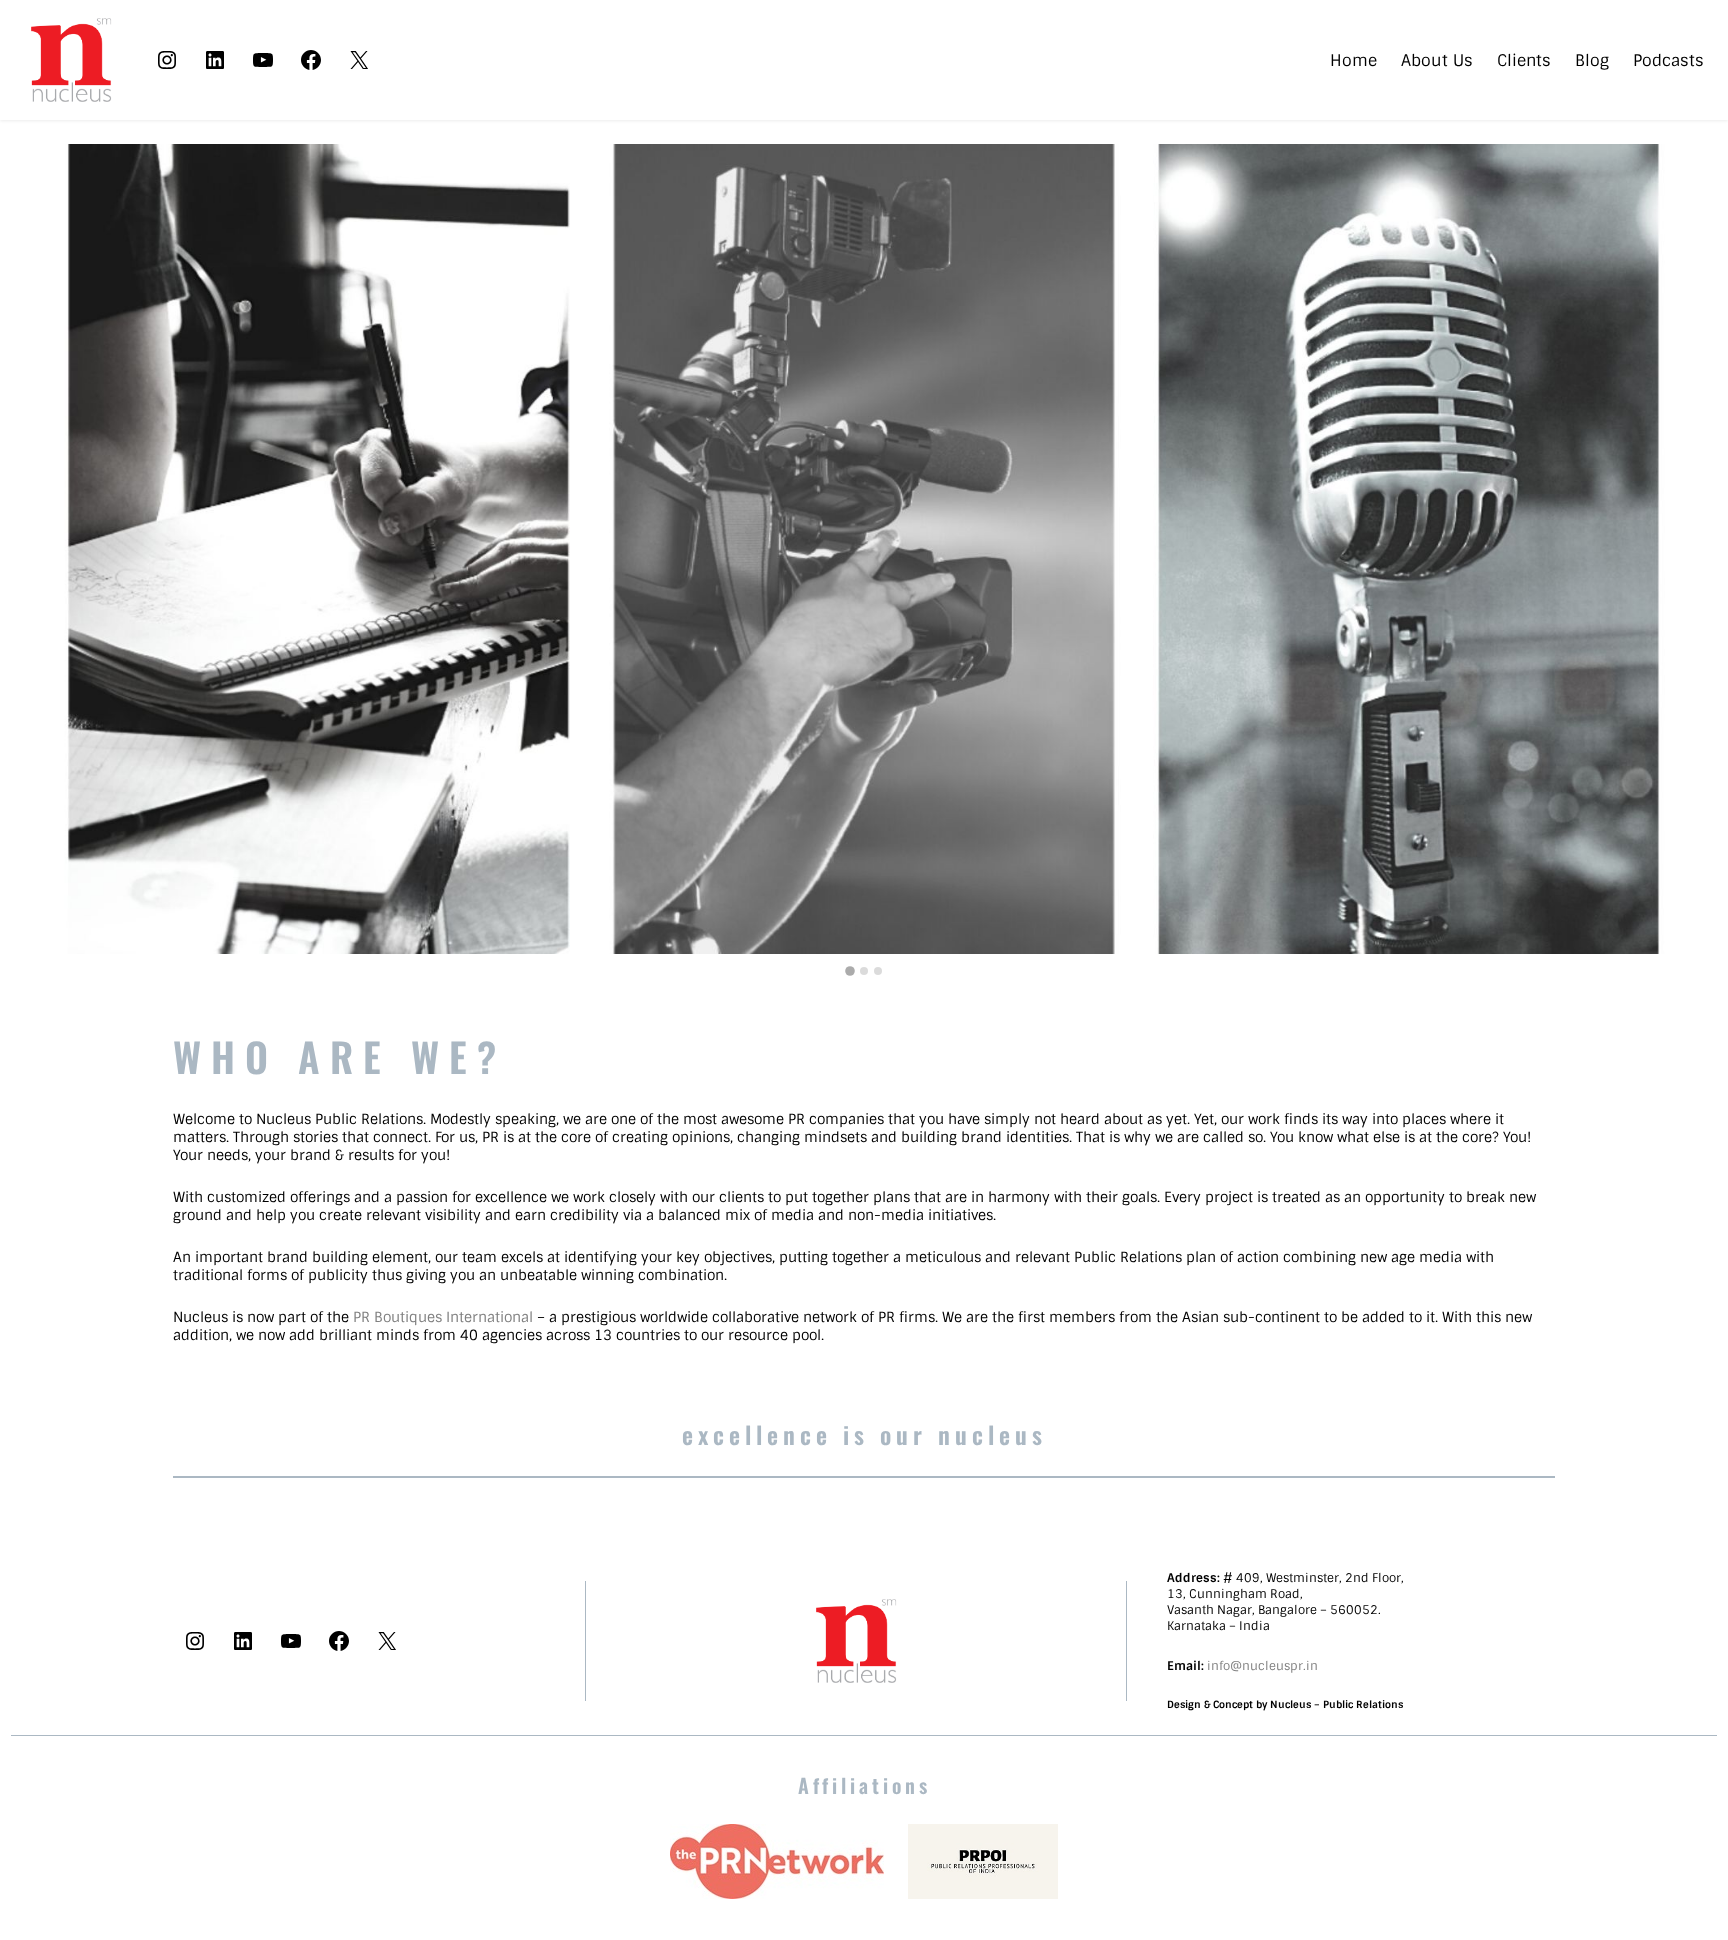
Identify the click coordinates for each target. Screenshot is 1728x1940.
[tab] (850, 971)
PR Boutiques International (443, 1317)
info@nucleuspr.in (1262, 1666)
